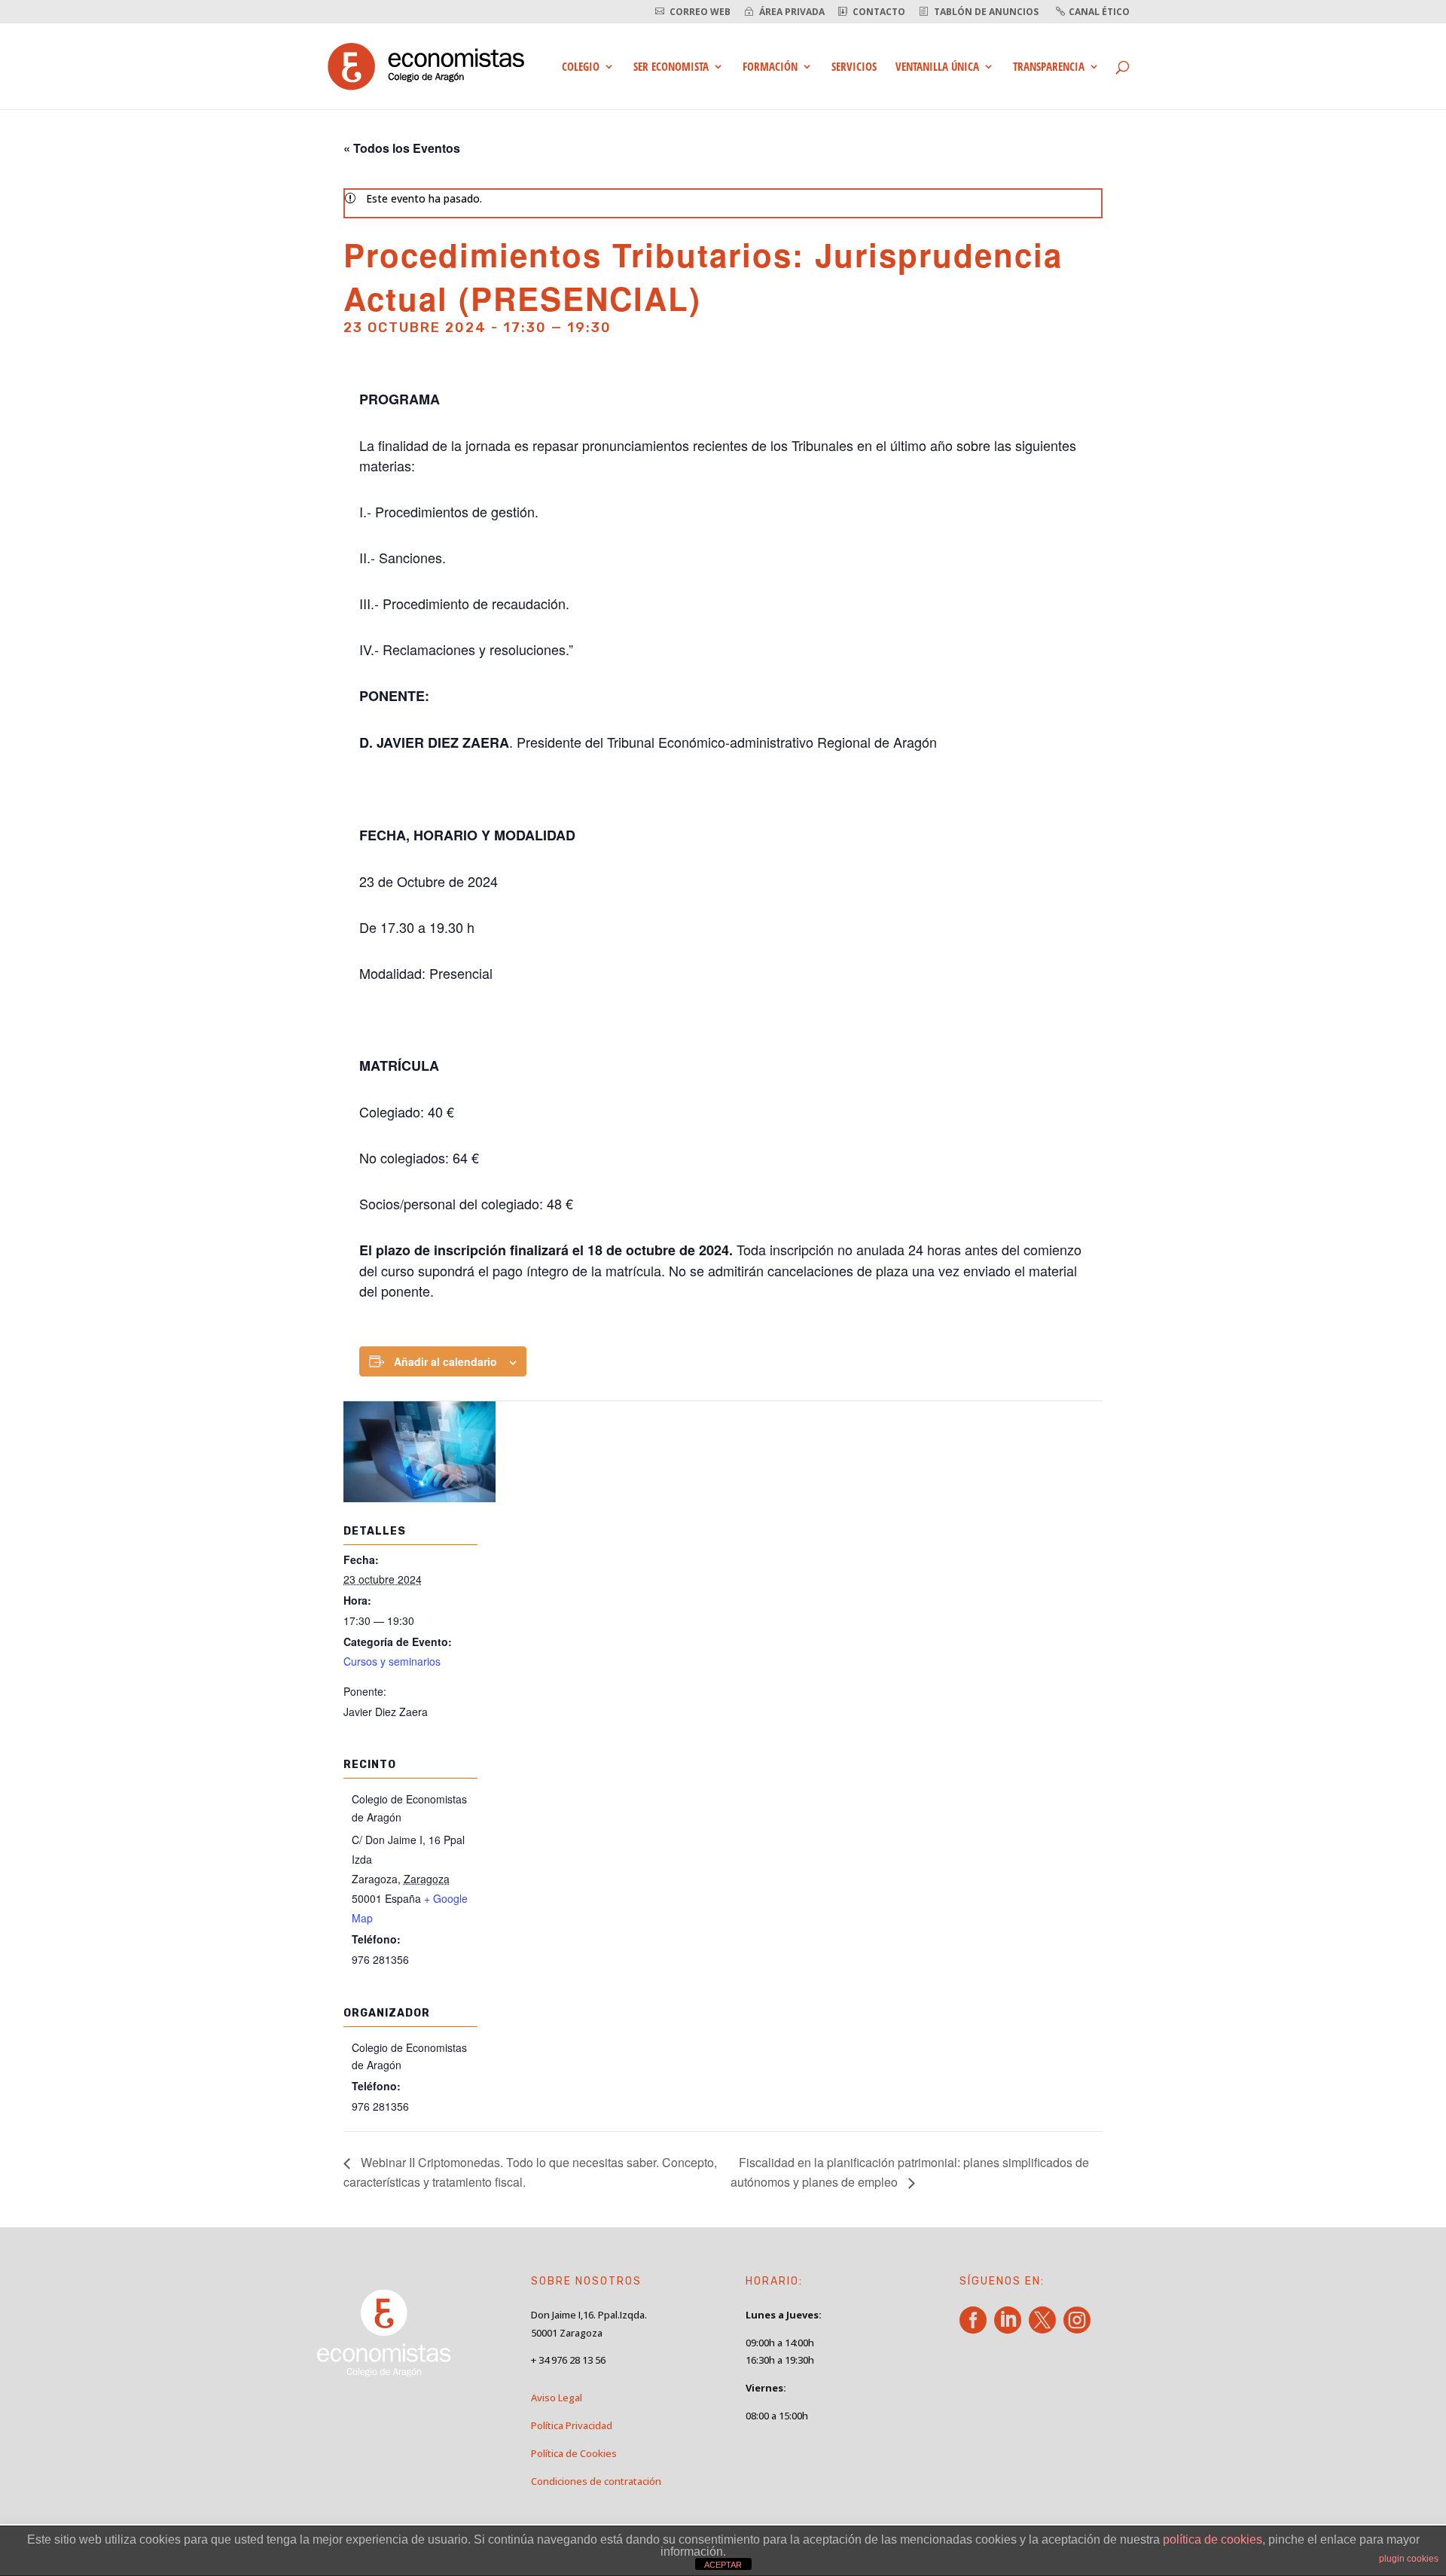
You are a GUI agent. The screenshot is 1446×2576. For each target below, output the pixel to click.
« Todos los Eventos (402, 148)
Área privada (792, 12)
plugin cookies (1409, 2559)
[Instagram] (1080, 2328)
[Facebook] (976, 2328)
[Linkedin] (1010, 2328)
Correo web (700, 12)
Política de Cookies (574, 2453)
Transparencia (1049, 67)
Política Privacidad (572, 2425)
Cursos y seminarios (392, 1661)
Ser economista (671, 67)
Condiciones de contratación (596, 2481)
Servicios (854, 67)
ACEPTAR (723, 2565)
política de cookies (1213, 2539)
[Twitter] (1045, 2328)
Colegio (581, 67)
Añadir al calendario (445, 1361)
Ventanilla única (937, 67)
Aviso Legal (557, 2398)
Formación (770, 67)
